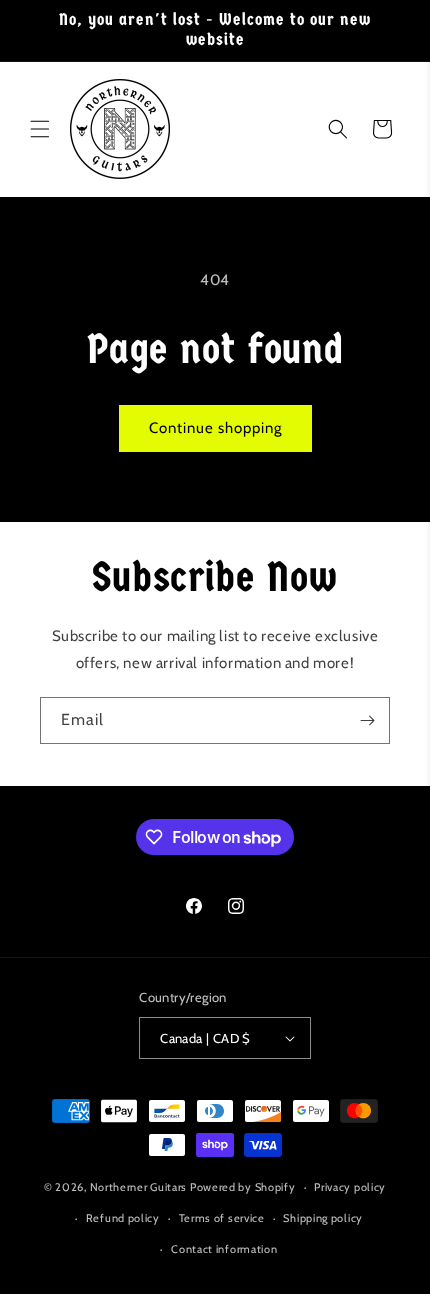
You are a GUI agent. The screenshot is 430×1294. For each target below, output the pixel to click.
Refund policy (123, 1218)
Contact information (224, 1249)
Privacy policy (350, 1187)
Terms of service (222, 1218)
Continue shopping (215, 428)
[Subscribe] (367, 720)
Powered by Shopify (243, 1187)
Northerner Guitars (139, 1187)
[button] (40, 129)
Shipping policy (323, 1218)
